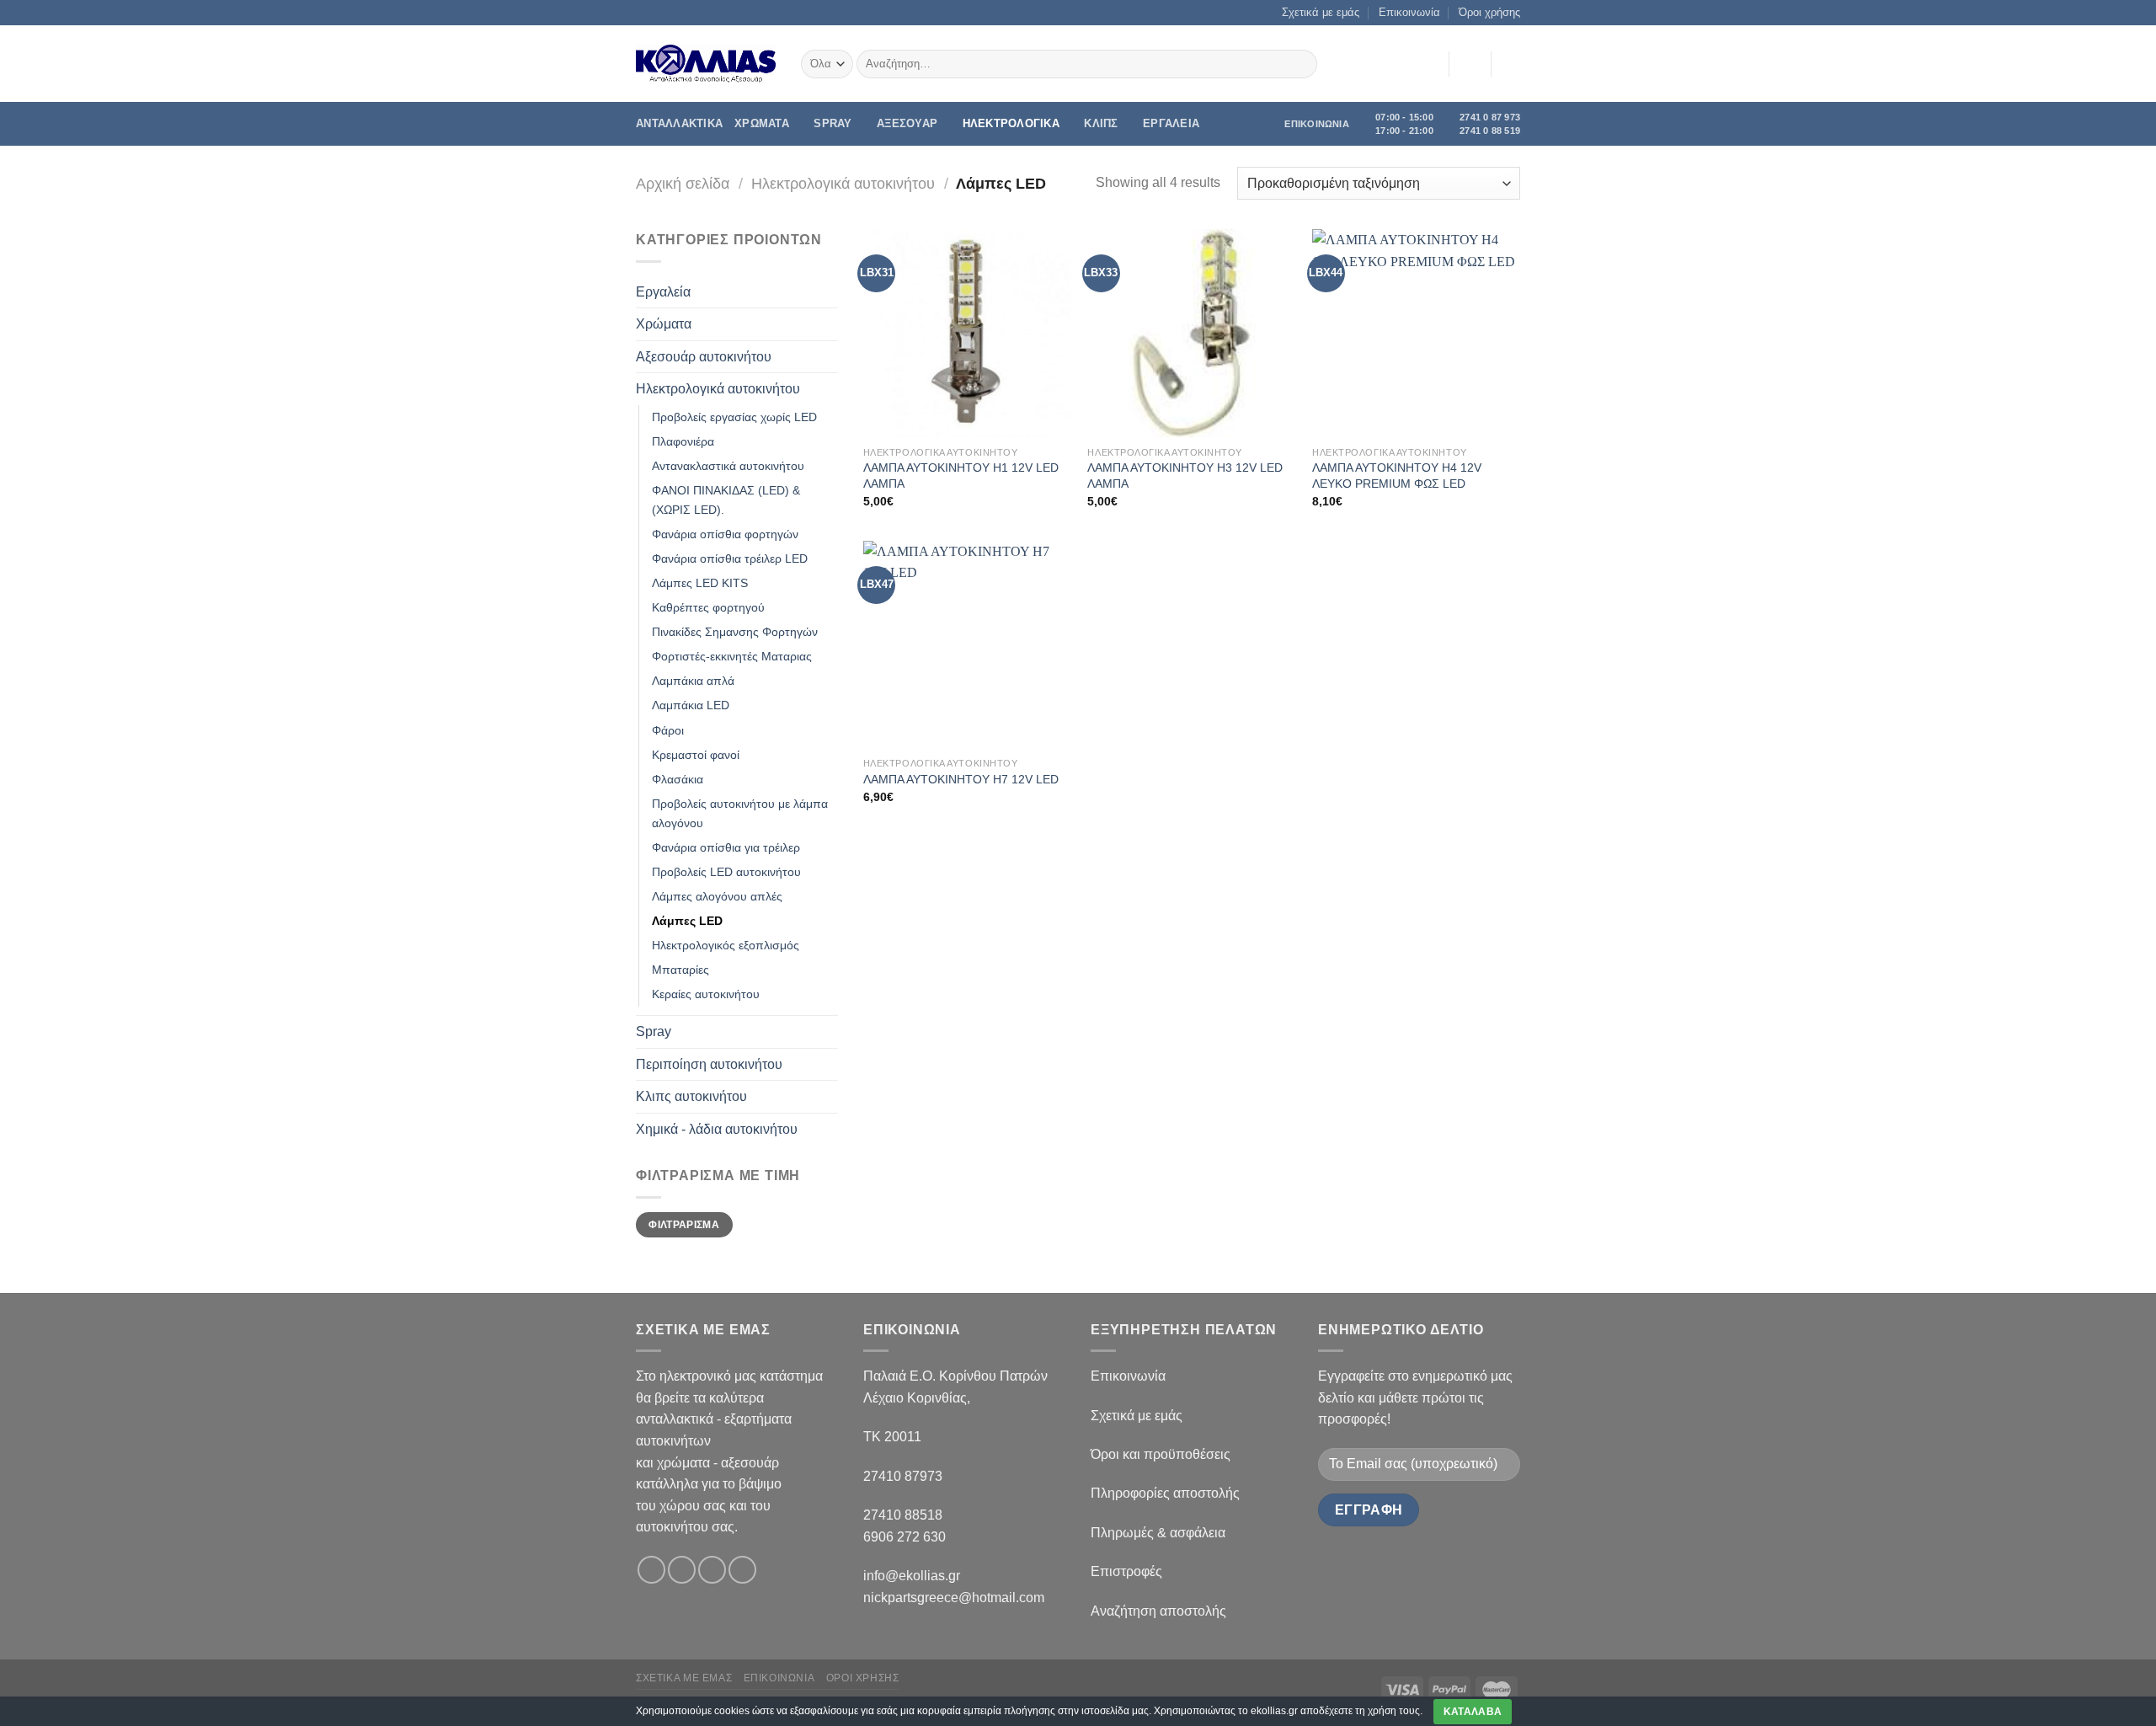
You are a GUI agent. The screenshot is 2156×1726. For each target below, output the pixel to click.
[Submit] (1302, 64)
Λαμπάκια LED (691, 705)
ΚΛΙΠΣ (1101, 123)
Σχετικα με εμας (684, 1678)
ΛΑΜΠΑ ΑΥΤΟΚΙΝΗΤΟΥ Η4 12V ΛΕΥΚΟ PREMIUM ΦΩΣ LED (1397, 476)
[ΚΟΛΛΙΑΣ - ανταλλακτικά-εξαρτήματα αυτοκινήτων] (706, 64)
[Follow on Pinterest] (742, 1570)
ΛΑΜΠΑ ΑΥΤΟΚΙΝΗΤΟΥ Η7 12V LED (961, 779)
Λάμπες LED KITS (700, 583)
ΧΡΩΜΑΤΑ (762, 123)
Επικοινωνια (779, 1678)
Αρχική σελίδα (683, 183)
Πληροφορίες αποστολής (1165, 1493)
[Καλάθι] (1512, 64)
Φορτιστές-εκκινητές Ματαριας (732, 656)
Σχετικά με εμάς (1321, 12)
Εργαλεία (663, 292)
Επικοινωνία (1409, 12)
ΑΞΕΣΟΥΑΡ (907, 123)
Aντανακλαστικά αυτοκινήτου (728, 466)
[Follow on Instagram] (682, 1570)
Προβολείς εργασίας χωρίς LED (734, 417)
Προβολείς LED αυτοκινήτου (726, 872)
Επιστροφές (1126, 1571)
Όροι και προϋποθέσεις (1161, 1454)
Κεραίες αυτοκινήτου (706, 994)
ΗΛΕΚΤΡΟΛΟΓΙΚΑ (1011, 123)
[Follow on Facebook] (651, 1570)
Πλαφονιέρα (683, 441)
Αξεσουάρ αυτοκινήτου (704, 357)
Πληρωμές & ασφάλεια (1158, 1533)
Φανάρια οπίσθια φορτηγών (725, 534)
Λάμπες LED (687, 921)
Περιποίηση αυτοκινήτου (709, 1064)
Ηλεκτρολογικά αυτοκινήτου (843, 183)
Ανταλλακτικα (679, 123)
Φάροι (668, 730)
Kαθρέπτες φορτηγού (708, 607)
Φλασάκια (678, 779)
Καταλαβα (1473, 1712)
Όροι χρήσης (1489, 12)
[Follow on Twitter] (712, 1570)
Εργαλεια (1171, 123)
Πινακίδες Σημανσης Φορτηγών (735, 632)
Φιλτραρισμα (684, 1225)
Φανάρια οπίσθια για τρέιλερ (726, 847)
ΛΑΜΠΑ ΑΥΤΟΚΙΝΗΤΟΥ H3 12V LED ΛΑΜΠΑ (1185, 476)
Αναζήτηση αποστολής (1158, 1611)
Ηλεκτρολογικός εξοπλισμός (726, 945)
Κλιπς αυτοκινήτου (691, 1096)
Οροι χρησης (863, 1678)
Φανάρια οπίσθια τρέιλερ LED (730, 558)
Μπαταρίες (680, 970)
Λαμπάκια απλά (693, 681)
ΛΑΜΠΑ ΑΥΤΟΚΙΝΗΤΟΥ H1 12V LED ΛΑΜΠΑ (961, 476)
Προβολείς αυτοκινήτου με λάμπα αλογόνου (740, 813)
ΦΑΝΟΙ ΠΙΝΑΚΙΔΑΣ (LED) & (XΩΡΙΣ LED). (726, 500)
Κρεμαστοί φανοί (696, 755)
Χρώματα (664, 324)
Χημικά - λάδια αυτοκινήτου (717, 1129)
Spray (833, 123)
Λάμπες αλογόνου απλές (717, 896)
